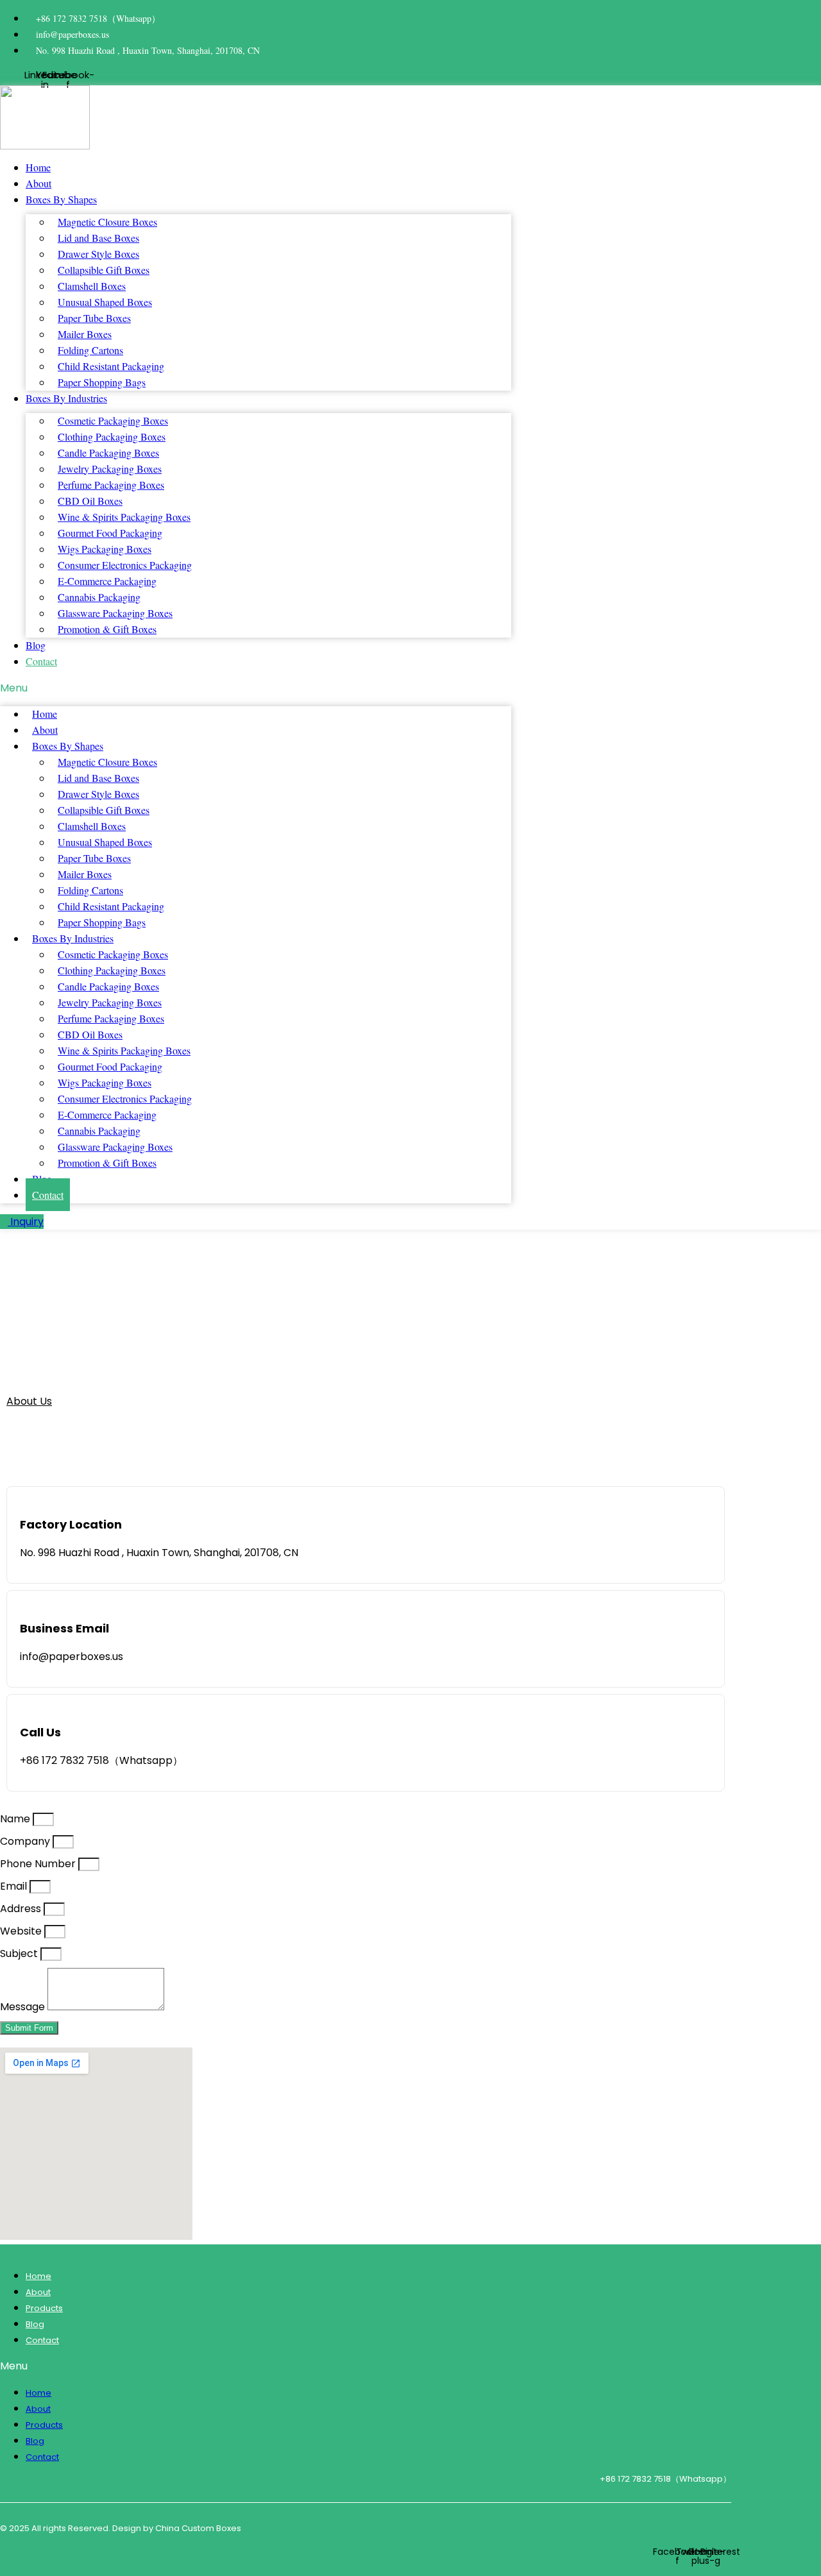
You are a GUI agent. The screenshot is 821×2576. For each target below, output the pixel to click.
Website (22, 1931)
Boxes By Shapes (61, 199)
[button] (256, 688)
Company (26, 1841)
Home (38, 167)
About (38, 183)
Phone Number (39, 1864)
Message (24, 2007)
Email (15, 1886)
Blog (36, 645)
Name (16, 1819)
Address (22, 1909)
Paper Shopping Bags (102, 382)
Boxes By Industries (66, 398)
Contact (41, 661)
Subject (20, 1953)
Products (44, 2308)
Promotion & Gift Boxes (107, 629)
